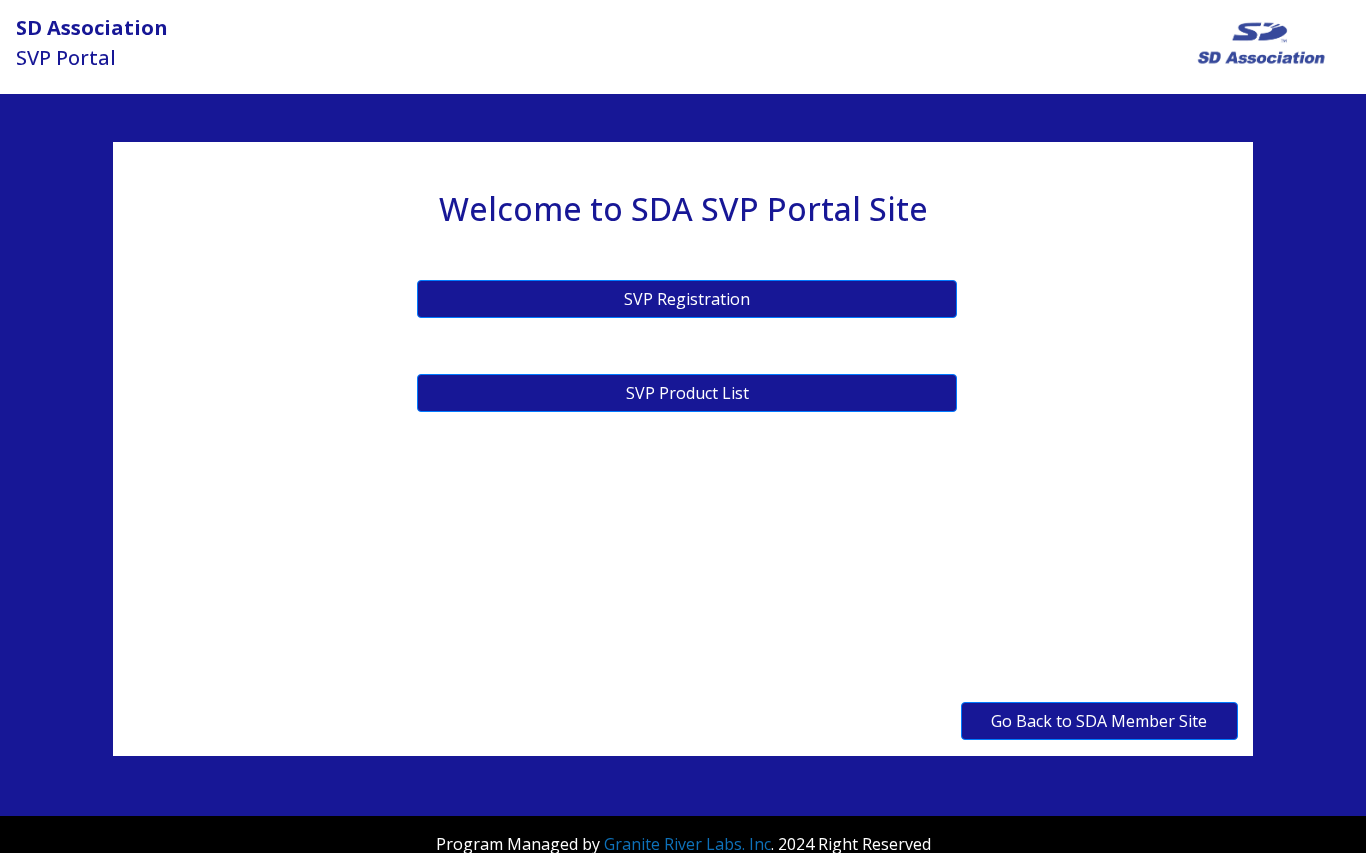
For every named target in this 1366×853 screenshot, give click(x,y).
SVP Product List (687, 393)
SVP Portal (92, 42)
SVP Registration (687, 299)
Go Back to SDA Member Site (1099, 721)
